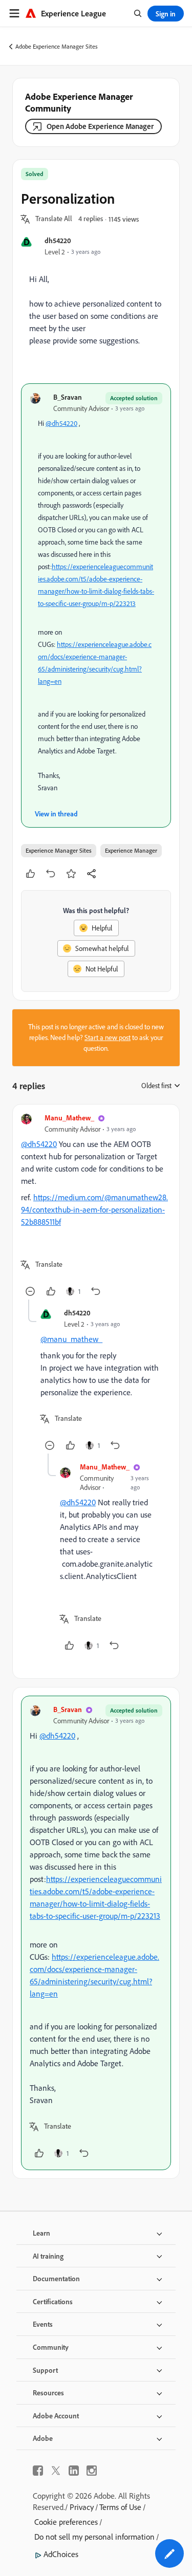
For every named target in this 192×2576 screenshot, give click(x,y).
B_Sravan (68, 397)
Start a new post (108, 1037)
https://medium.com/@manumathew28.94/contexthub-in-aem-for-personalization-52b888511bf (94, 1209)
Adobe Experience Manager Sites (57, 46)
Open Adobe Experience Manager (100, 126)
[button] (54, 219)
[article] (96, 1206)
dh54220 (58, 240)
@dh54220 (61, 423)
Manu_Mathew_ (69, 1118)
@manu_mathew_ (71, 1339)
